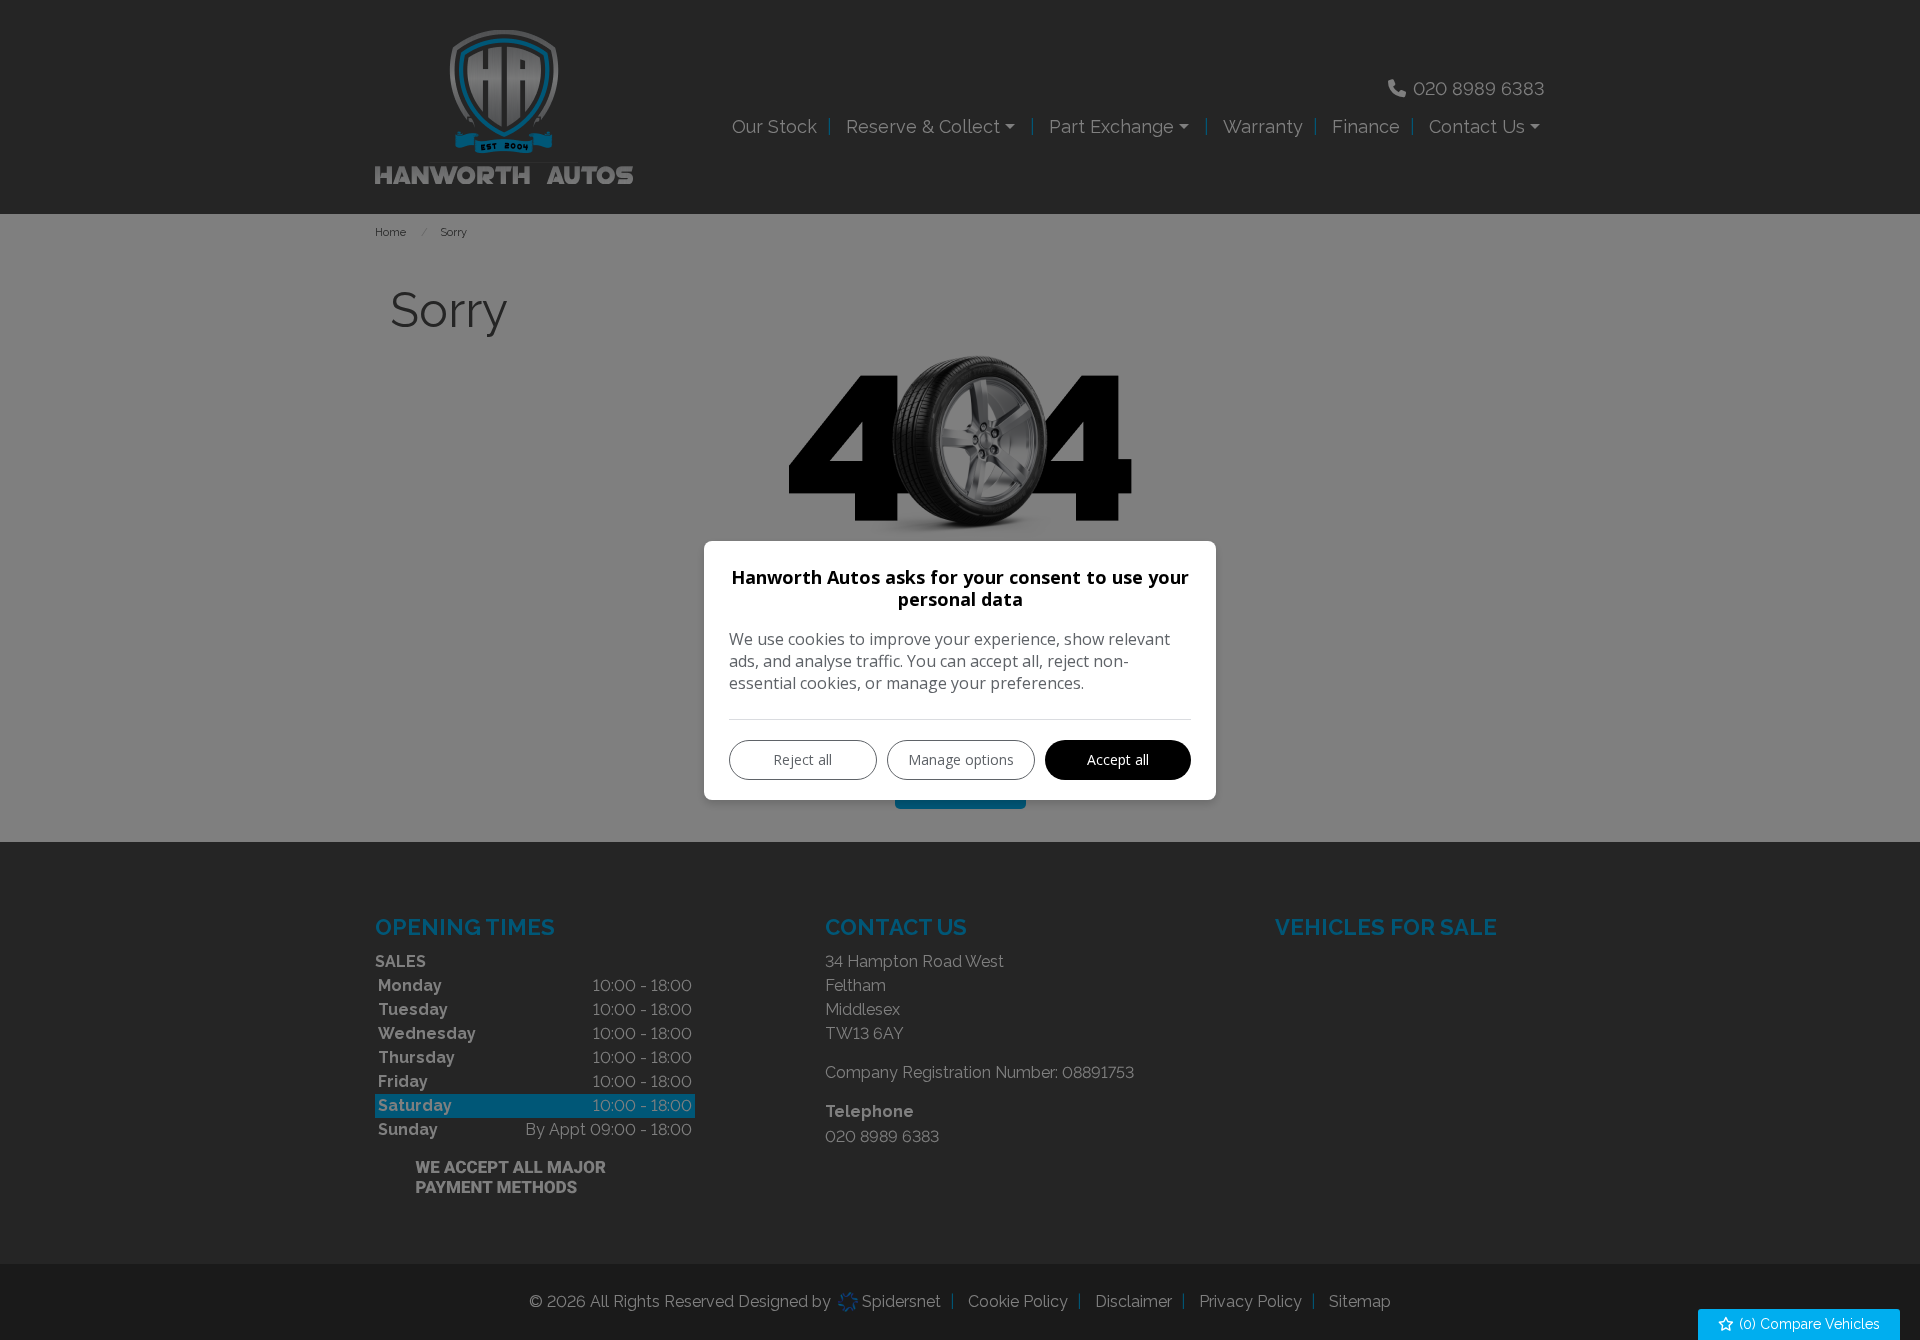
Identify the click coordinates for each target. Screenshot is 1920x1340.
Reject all (802, 759)
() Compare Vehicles (1807, 1324)
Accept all (1118, 759)
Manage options (961, 759)
